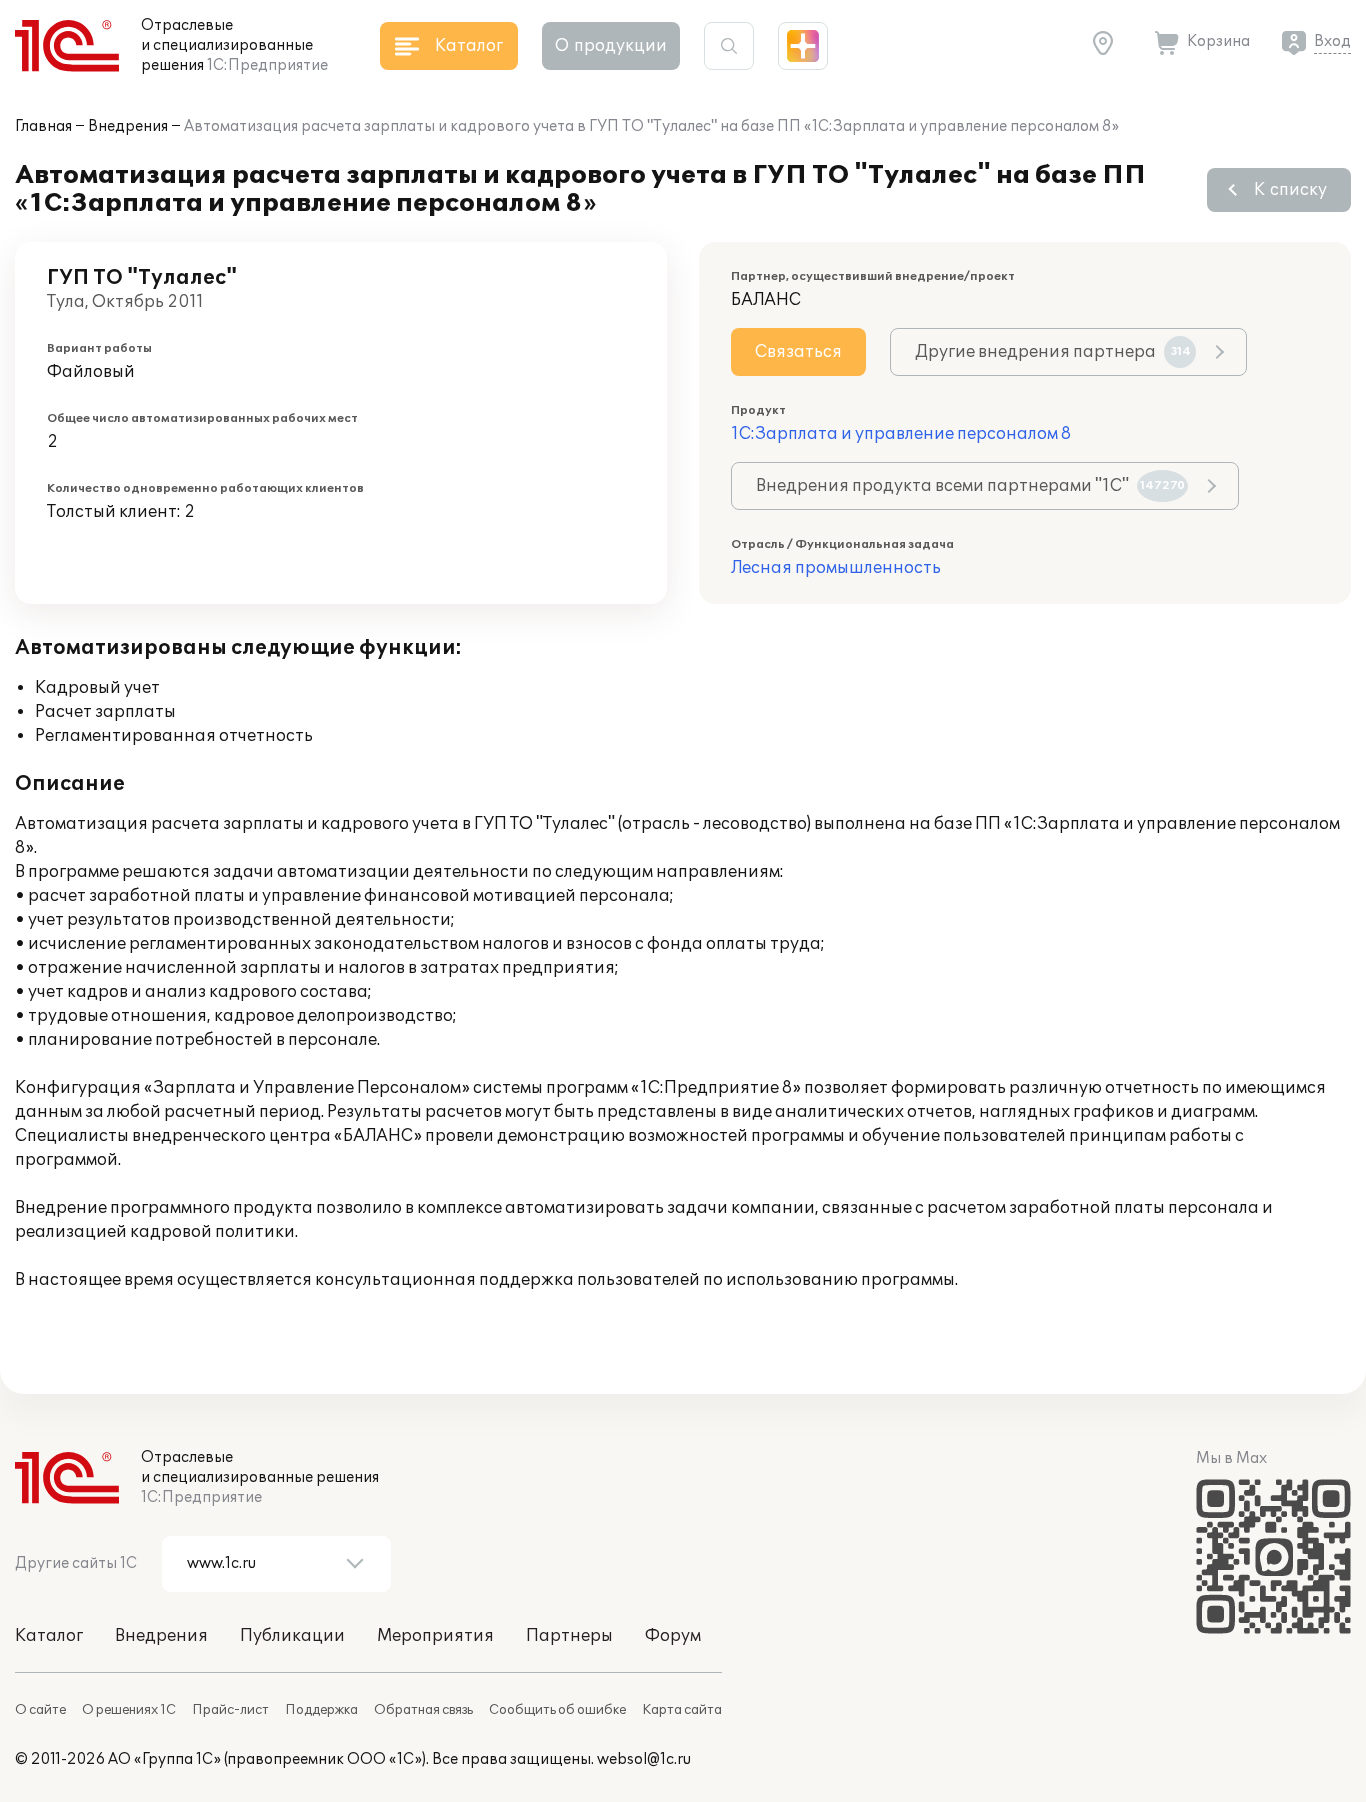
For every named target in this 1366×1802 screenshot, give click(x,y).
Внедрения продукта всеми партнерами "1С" (970, 486)
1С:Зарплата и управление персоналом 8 (901, 434)
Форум (673, 1636)
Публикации (292, 1636)
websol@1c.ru (644, 1759)
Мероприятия (435, 1636)
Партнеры (569, 1636)
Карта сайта (682, 1710)
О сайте (40, 1710)
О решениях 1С (129, 1710)
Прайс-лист (230, 1710)
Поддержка (321, 1710)
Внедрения (128, 126)
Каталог (49, 1636)
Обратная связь (423, 1710)
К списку (1290, 190)
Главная (43, 126)
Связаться (798, 352)
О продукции (611, 46)
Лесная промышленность (836, 568)
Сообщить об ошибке (557, 1710)
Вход (1332, 41)
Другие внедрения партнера (1053, 352)
